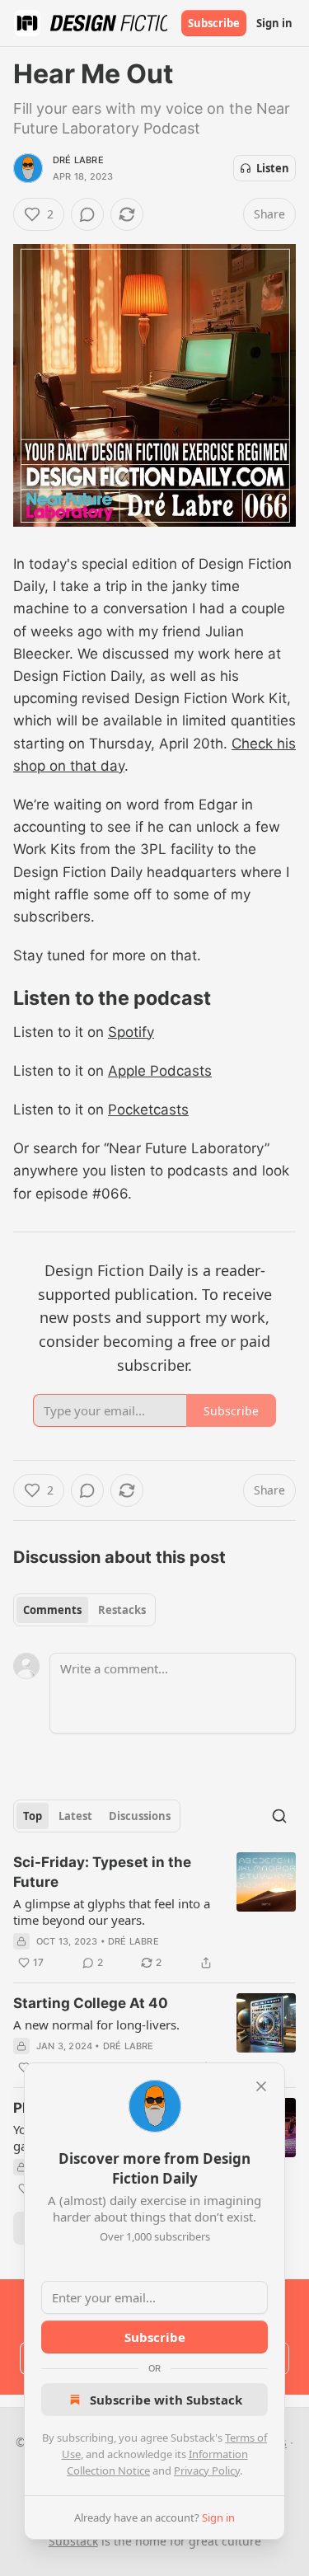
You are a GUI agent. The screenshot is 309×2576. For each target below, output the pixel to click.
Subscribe (214, 23)
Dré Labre (78, 160)
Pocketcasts (148, 1110)
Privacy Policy (207, 2470)
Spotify (131, 1032)
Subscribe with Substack (166, 2400)
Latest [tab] (75, 1816)
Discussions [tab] (140, 1816)
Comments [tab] (52, 1610)
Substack (73, 2541)
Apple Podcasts (160, 1071)
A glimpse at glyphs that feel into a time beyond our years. (112, 1912)
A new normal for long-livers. (96, 2025)
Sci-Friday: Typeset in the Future (102, 1872)
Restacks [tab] (122, 1610)
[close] (261, 2086)
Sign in (274, 23)
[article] (154, 1912)
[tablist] (84, 1610)
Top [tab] (33, 1816)
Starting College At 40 (91, 2003)
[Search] (279, 1816)
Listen (273, 168)
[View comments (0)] (87, 214)
